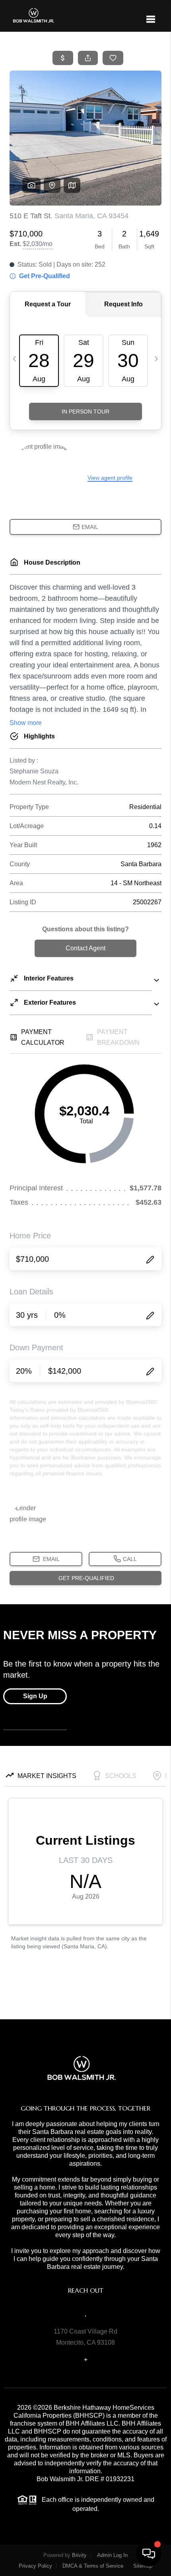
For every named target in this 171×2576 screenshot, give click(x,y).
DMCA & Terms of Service (93, 2566)
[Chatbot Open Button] (149, 2554)
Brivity (79, 2555)
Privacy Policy (35, 2566)
